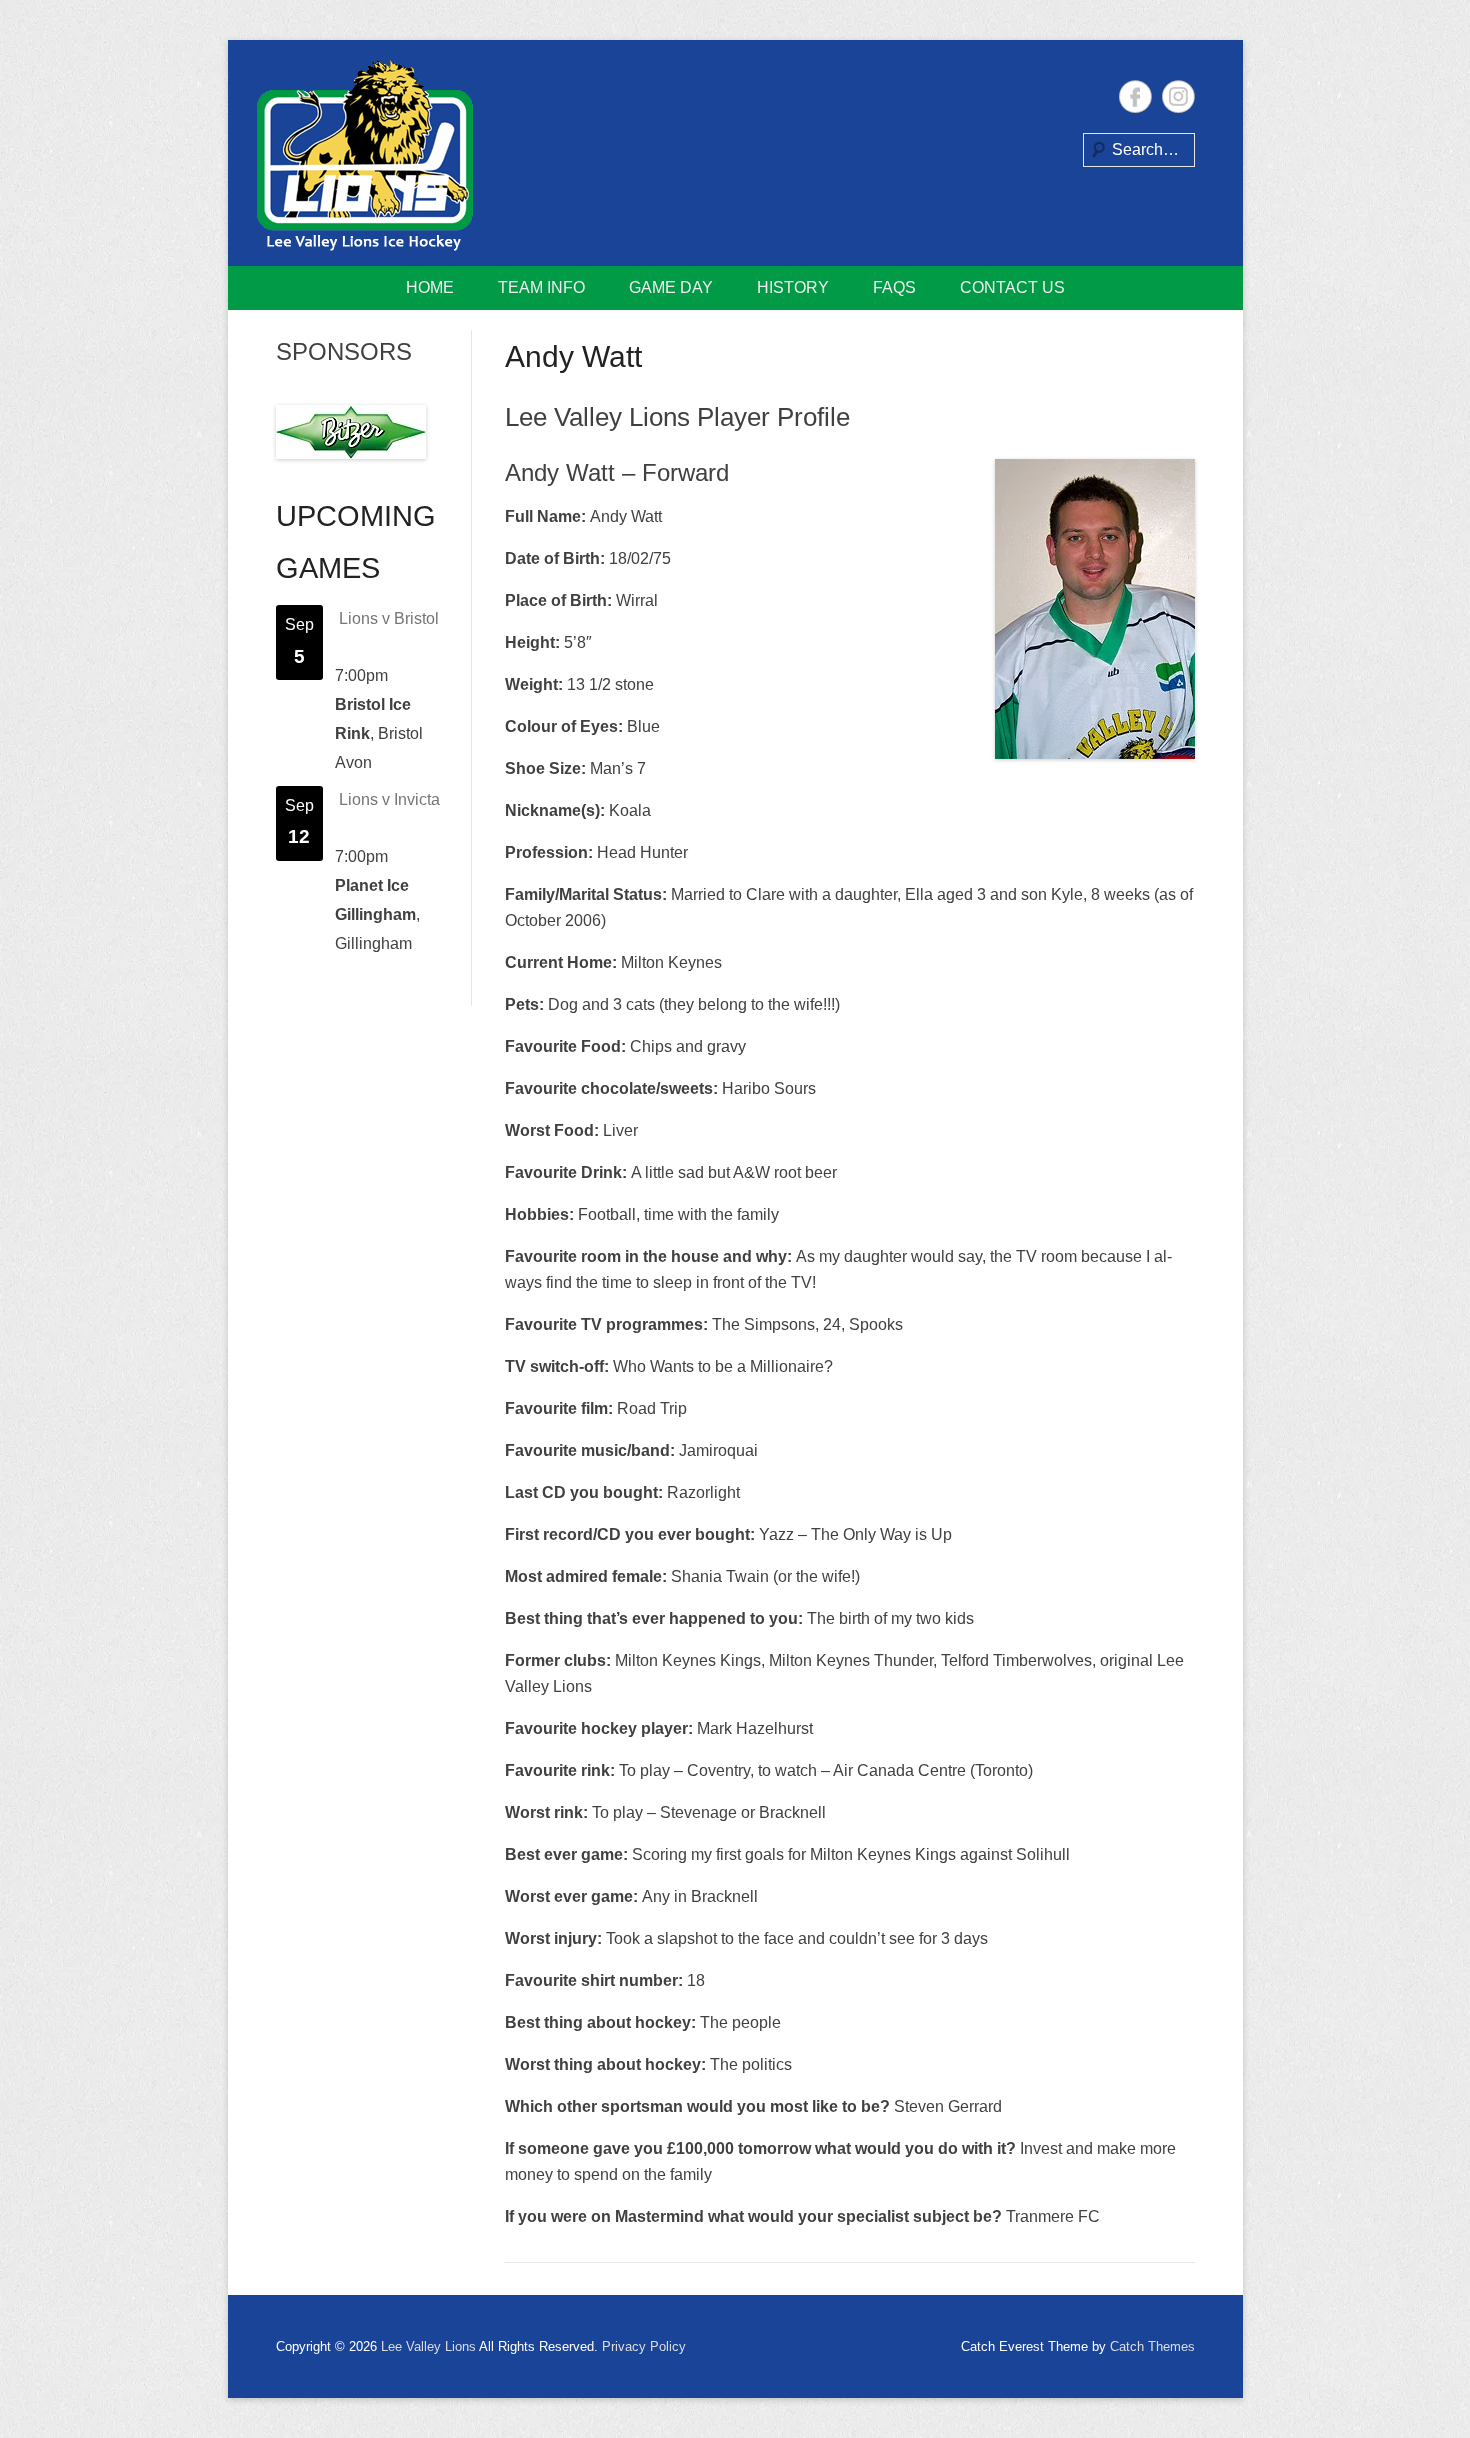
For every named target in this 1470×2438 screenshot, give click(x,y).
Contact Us (1012, 287)
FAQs (894, 287)
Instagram (1178, 96)
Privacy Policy (644, 2346)
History (793, 287)
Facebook (1135, 96)
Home (430, 287)
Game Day (671, 287)
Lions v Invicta (389, 799)
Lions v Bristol (389, 618)
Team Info (541, 287)
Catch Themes (1152, 2346)
